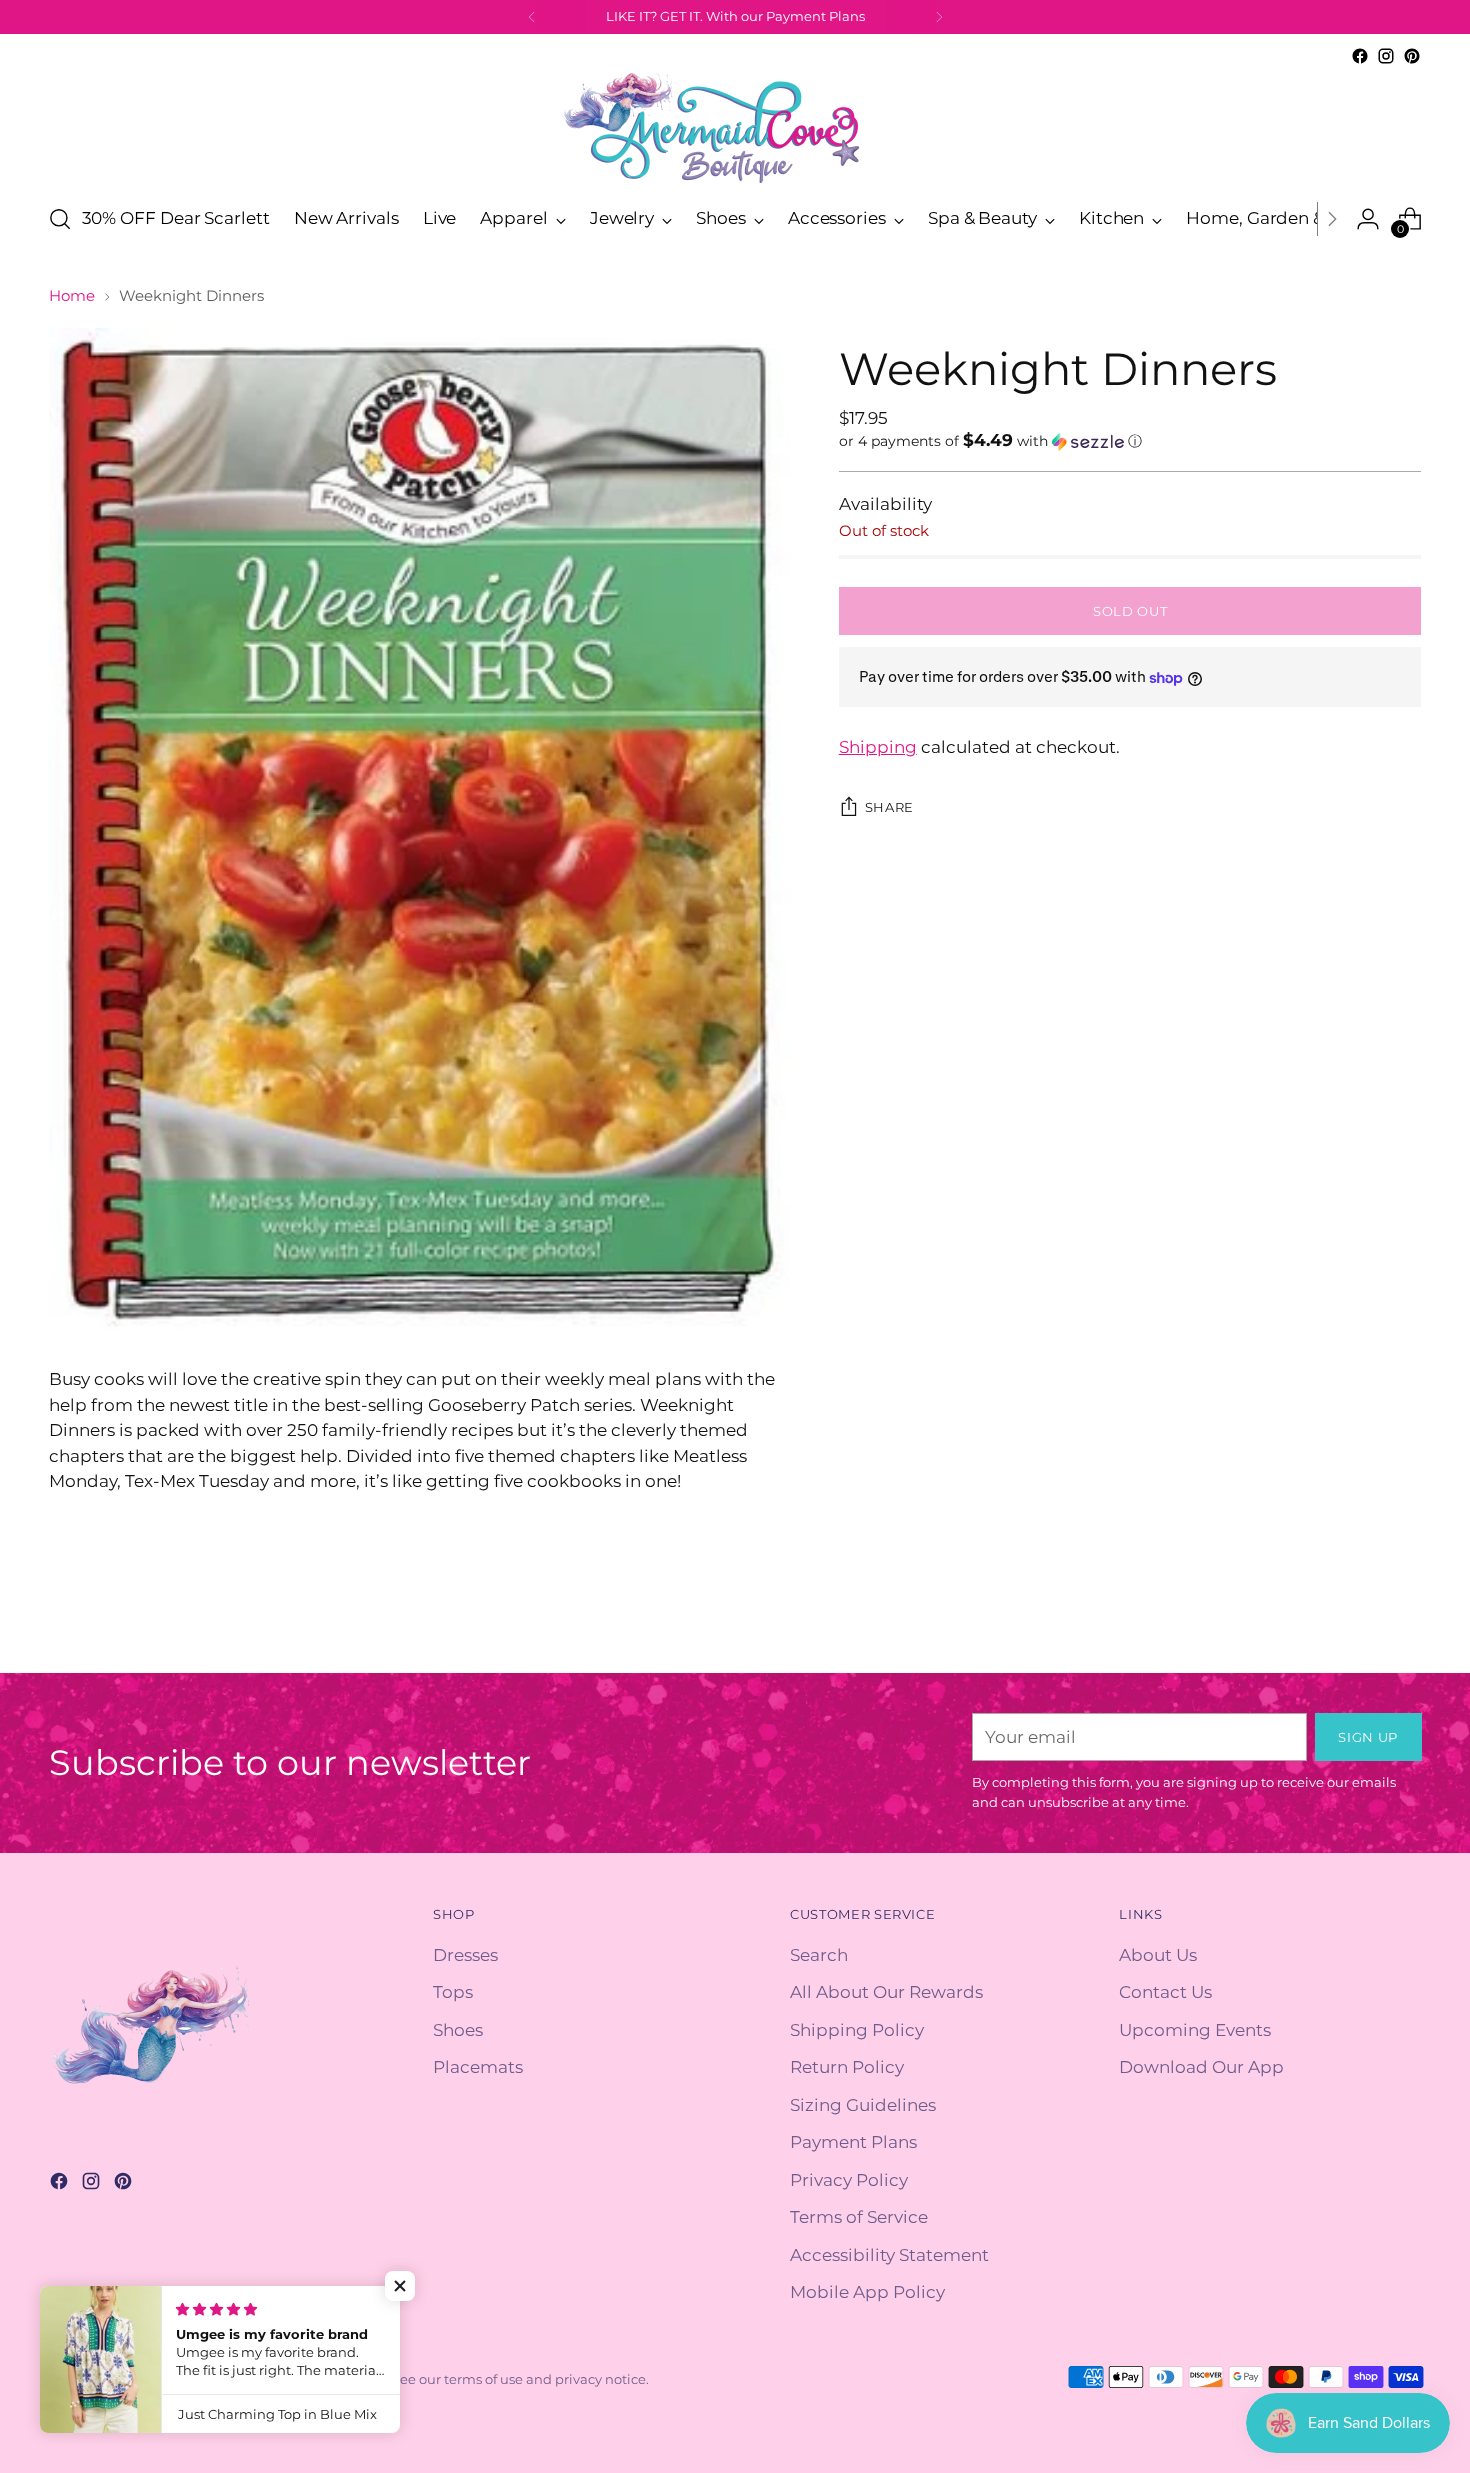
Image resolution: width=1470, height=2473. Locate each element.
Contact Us (1165, 1992)
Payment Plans (853, 2142)
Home (72, 295)
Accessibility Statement (889, 2255)
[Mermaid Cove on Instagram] (1386, 56)
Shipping (878, 747)
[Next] (939, 17)
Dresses (465, 1955)
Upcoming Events (1195, 2030)
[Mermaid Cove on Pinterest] (1412, 56)
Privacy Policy (849, 2180)
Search (819, 1955)
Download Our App (1201, 2067)
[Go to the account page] (1368, 219)
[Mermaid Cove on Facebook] (1360, 56)
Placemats (478, 2067)
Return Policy (847, 2067)
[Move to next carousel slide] (1405, 1635)
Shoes (458, 2030)
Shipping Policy (857, 2030)
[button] (1130, 441)
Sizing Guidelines (863, 2105)
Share (889, 807)
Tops (453, 1992)
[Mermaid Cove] (735, 127)
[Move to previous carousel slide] (1359, 1636)
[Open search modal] (60, 219)
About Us (1158, 1955)
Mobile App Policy (867, 2292)
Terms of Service (859, 2217)
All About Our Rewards (886, 1992)
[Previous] (532, 17)
